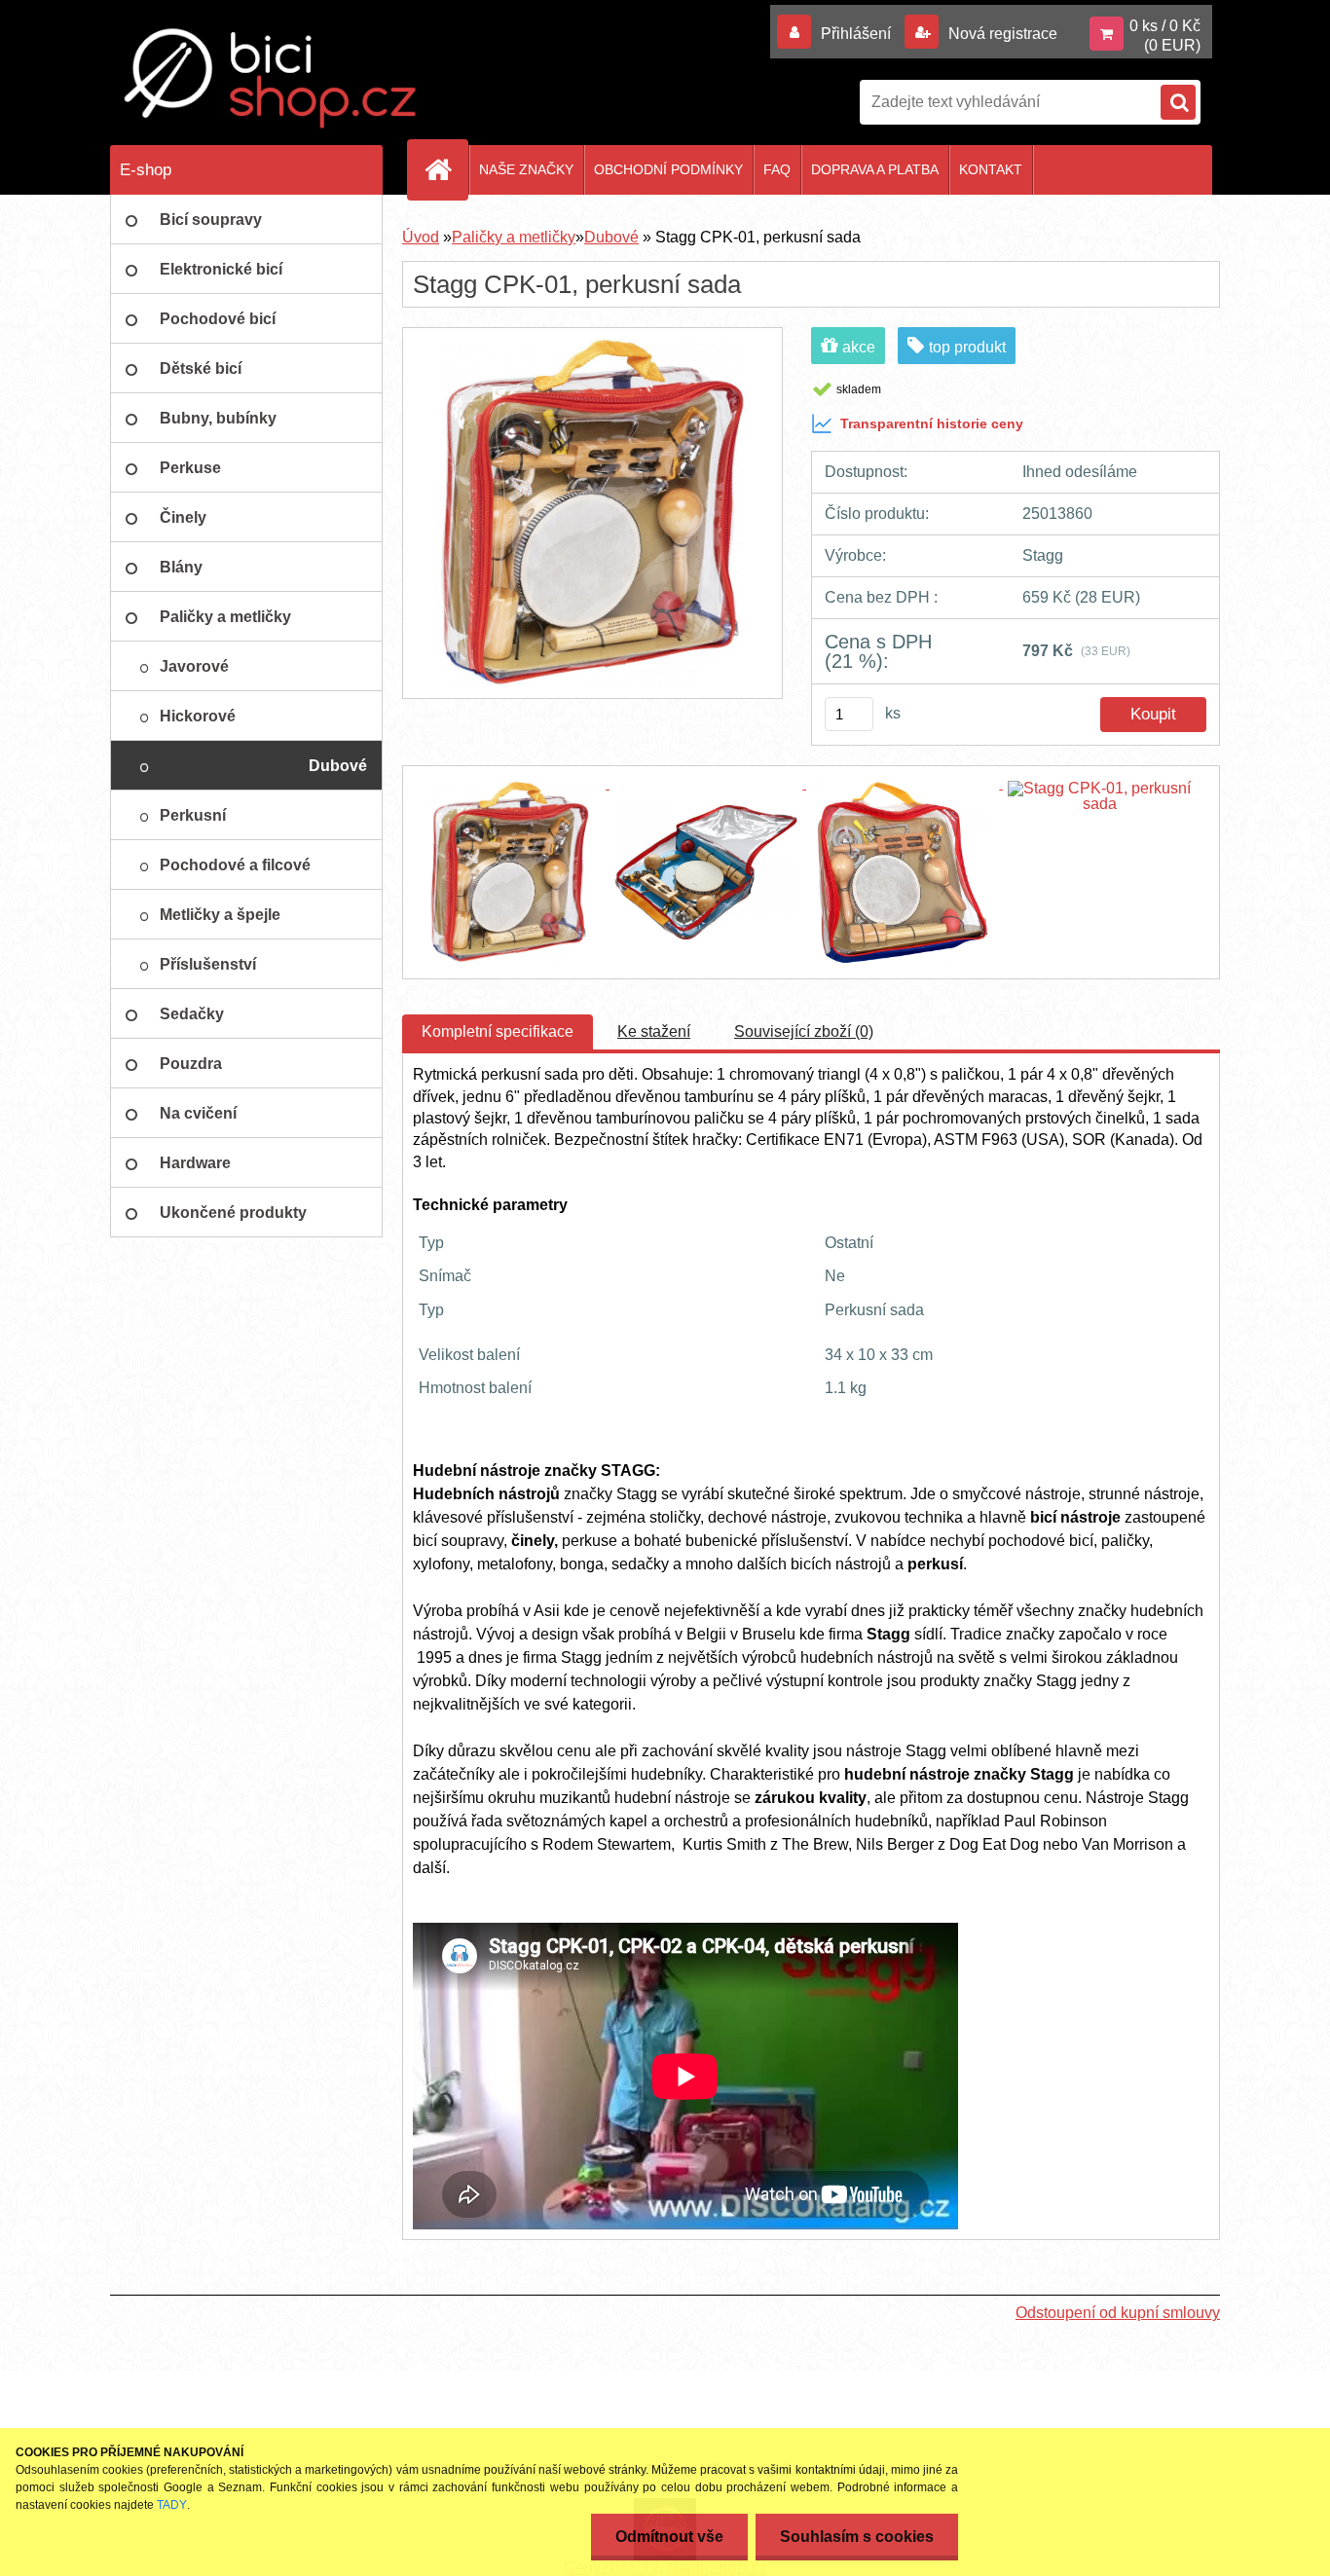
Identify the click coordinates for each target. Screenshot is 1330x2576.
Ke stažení (654, 1031)
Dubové (611, 237)
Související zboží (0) (804, 1031)
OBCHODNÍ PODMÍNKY (668, 169)
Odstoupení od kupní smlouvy (1118, 2313)
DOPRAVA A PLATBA (875, 169)
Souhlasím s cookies (857, 2537)
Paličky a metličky (514, 237)
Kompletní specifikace (498, 1031)
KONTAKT (991, 169)
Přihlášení (856, 34)
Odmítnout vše (669, 2537)
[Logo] (271, 78)
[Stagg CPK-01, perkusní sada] (592, 345)
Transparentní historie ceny (932, 423)
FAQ (777, 169)
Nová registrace (1001, 34)
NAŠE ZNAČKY (526, 169)
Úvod (421, 237)
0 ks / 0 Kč (1165, 26)
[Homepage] (446, 169)
